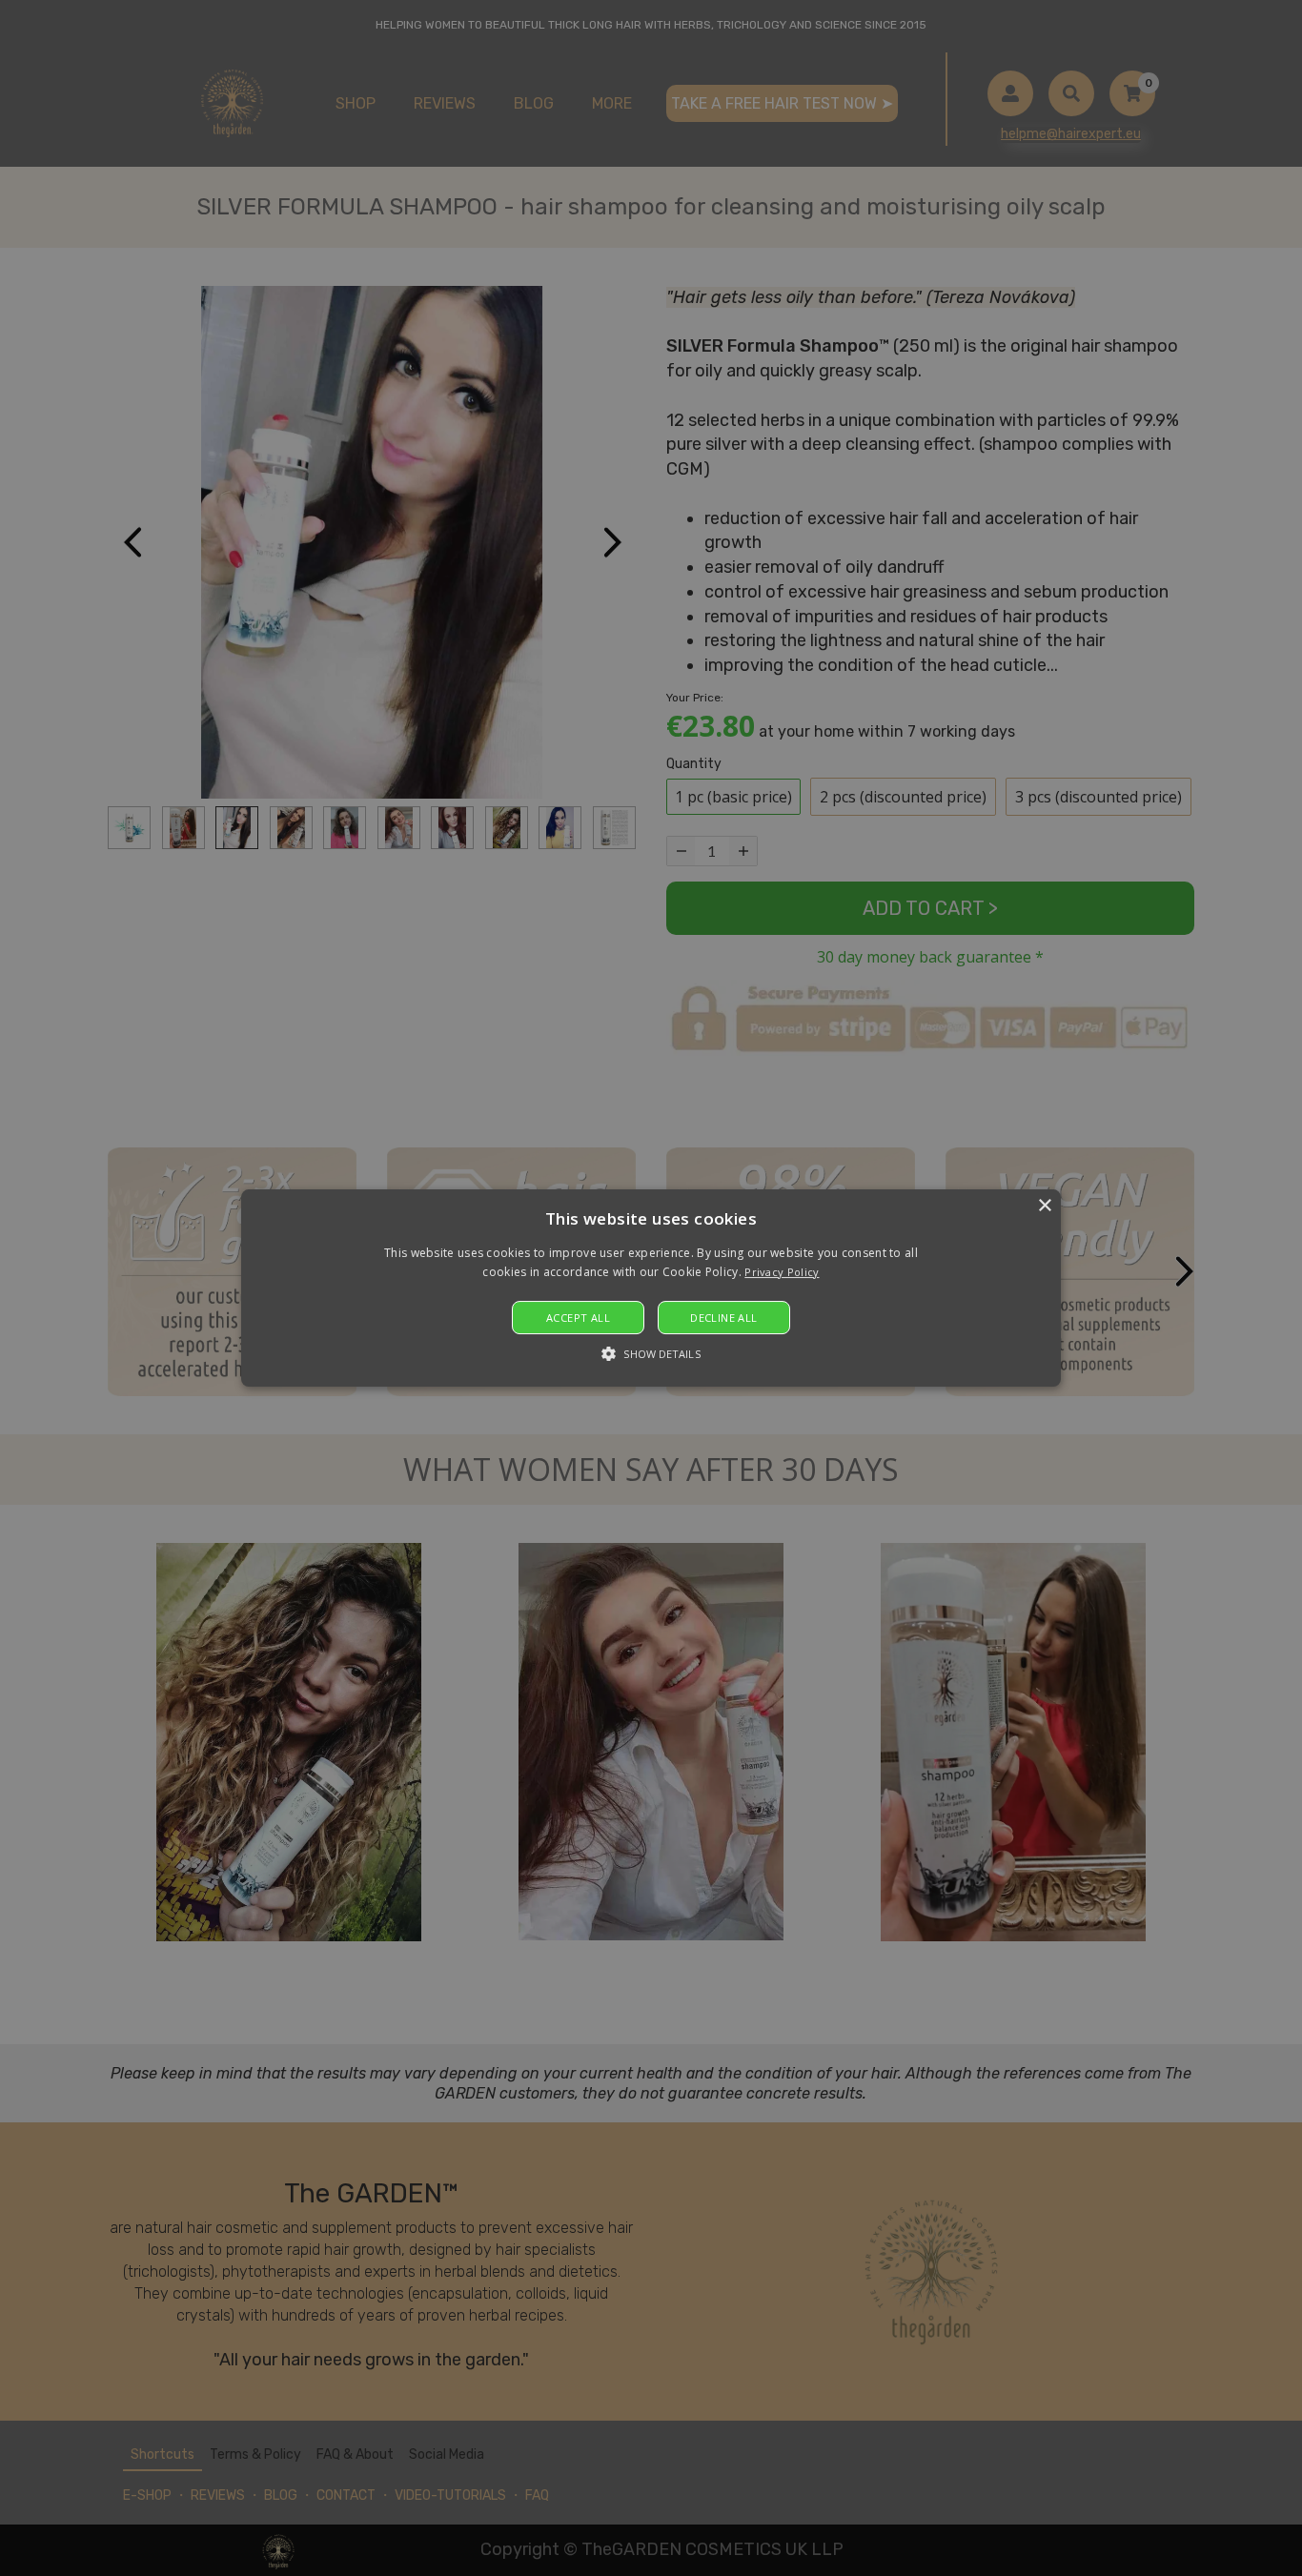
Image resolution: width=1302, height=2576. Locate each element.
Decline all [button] (723, 1318)
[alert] (651, 1288)
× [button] (1044, 1206)
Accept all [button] (578, 1318)
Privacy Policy (782, 1272)
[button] (651, 1288)
